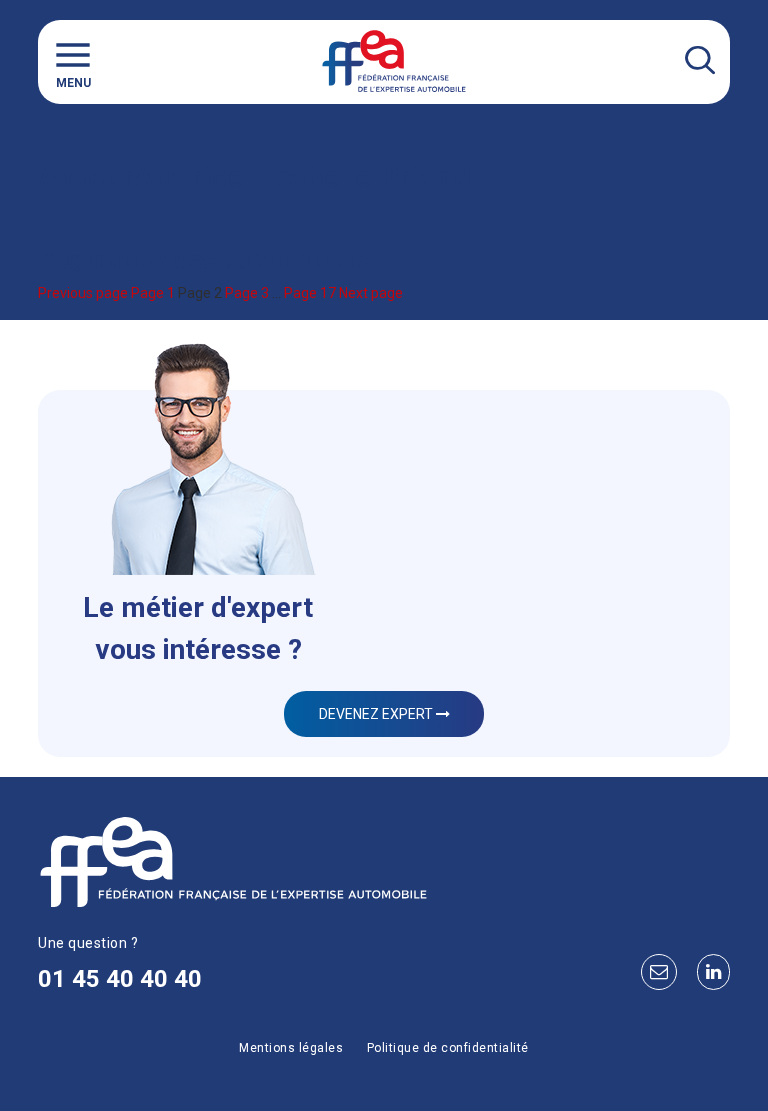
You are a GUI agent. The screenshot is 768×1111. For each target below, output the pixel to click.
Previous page (83, 293)
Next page (371, 293)
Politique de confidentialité (448, 1048)
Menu (73, 82)
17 (310, 293)
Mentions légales (291, 1048)
